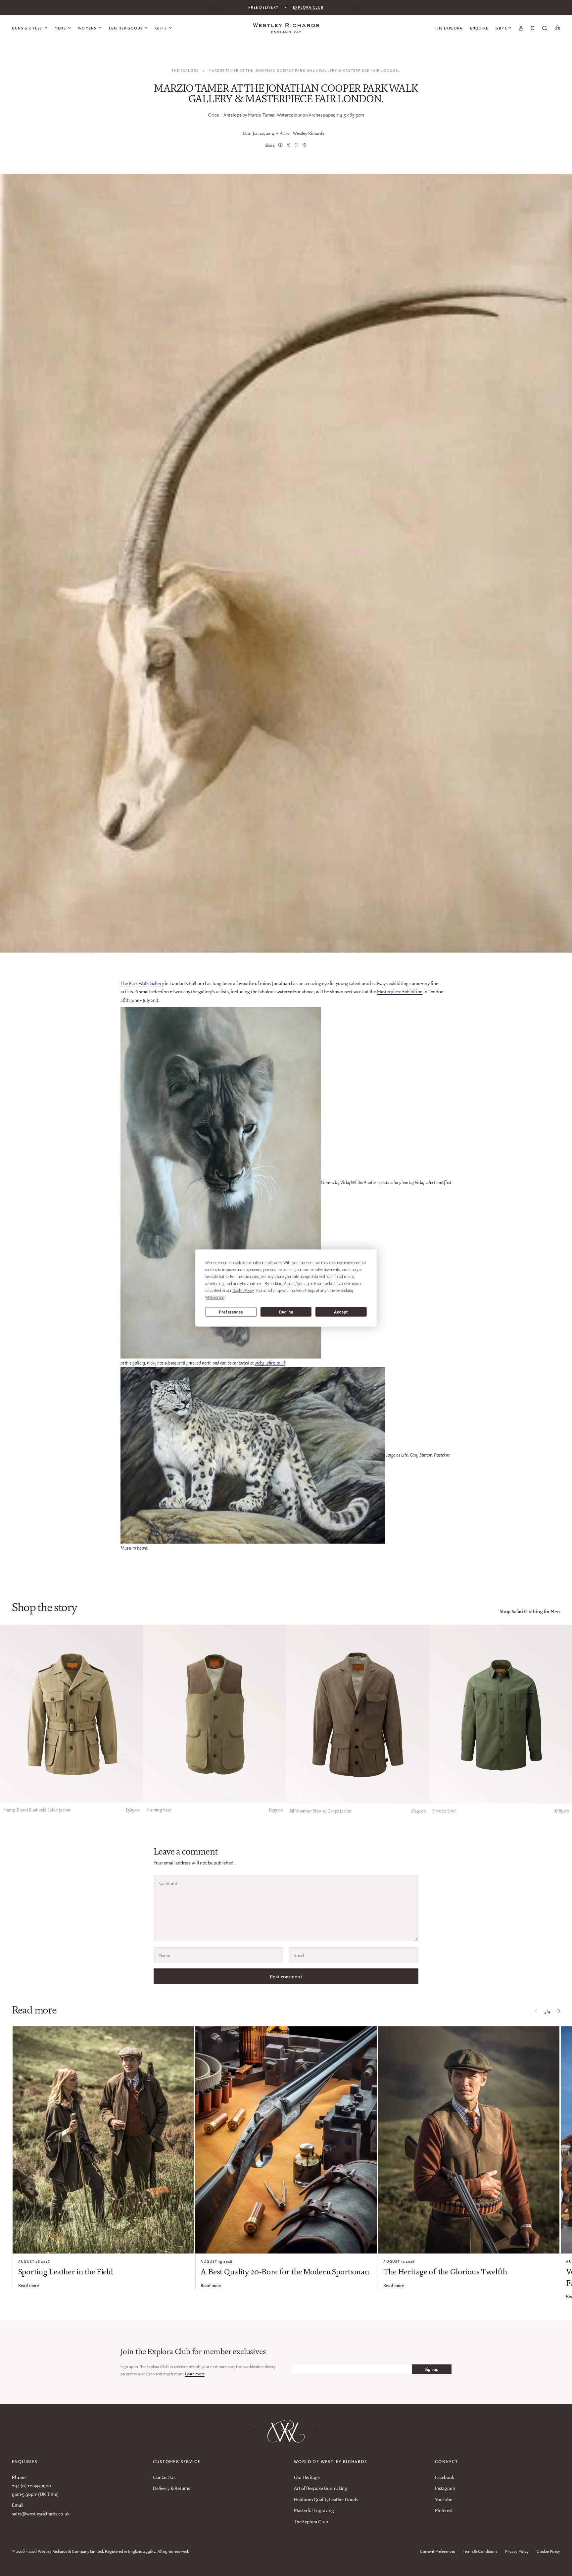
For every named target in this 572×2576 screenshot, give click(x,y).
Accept (341, 1312)
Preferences (231, 1312)
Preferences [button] (215, 1298)
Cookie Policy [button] (243, 1291)
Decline (286, 1312)
